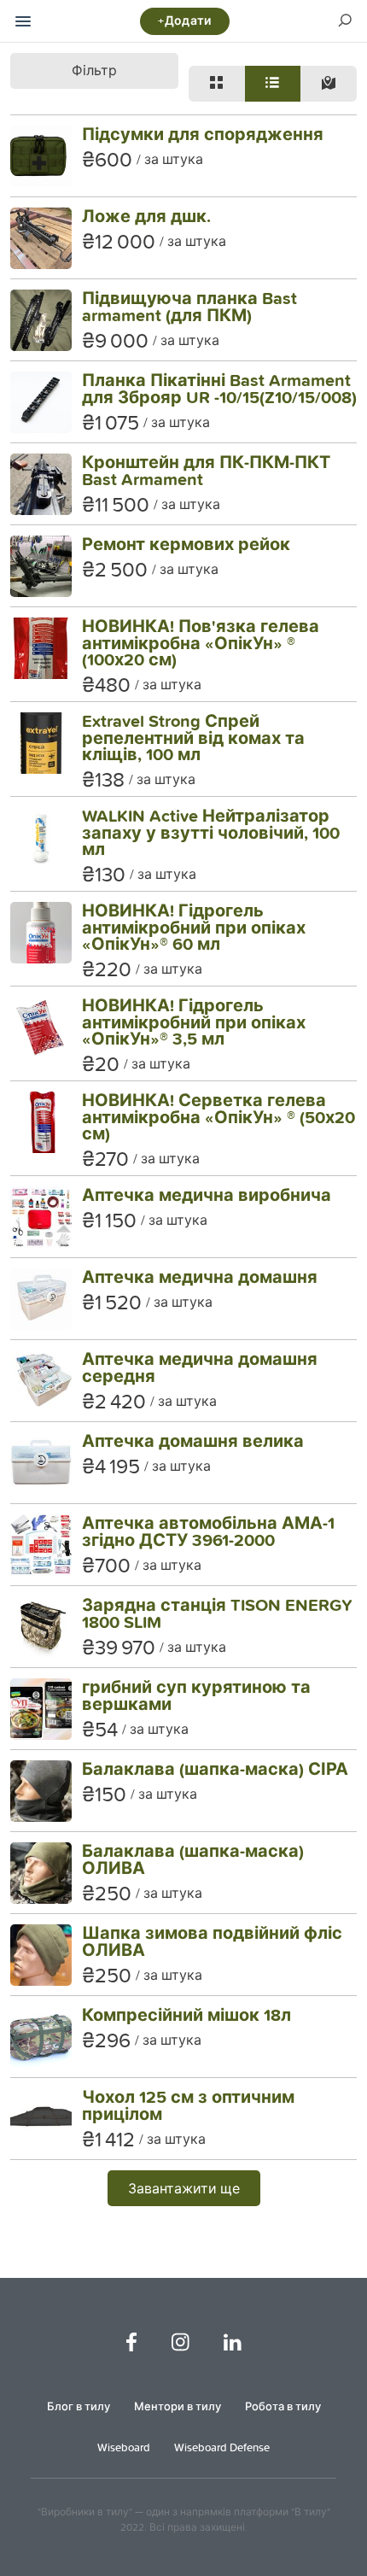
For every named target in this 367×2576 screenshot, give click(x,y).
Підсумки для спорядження (203, 134)
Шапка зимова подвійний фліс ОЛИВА (212, 1941)
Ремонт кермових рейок (186, 544)
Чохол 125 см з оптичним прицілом (188, 2105)
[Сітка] (217, 84)
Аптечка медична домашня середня (200, 1367)
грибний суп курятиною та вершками (196, 1695)
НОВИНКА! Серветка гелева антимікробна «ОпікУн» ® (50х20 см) (218, 1116)
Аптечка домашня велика (193, 1440)
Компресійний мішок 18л (186, 2014)
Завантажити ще (184, 2188)
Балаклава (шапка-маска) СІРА (215, 1768)
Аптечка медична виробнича (207, 1194)
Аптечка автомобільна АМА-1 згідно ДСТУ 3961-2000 (208, 1531)
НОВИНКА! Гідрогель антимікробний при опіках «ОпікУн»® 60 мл (194, 927)
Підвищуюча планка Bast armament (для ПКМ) (189, 306)
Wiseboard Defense (222, 2447)
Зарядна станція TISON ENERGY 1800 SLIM (217, 1613)
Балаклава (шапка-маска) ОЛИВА (193, 1859)
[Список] (273, 84)
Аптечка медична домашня (200, 1276)
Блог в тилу (79, 2406)
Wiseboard (124, 2447)
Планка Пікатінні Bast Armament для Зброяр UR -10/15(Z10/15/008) (219, 388)
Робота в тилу (283, 2406)
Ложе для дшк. (146, 216)
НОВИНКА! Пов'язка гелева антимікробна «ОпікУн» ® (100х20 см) (201, 642)
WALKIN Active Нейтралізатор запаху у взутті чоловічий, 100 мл (211, 832)
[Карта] (329, 84)
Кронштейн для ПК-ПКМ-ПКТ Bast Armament (206, 470)
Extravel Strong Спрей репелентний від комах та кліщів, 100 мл (193, 737)
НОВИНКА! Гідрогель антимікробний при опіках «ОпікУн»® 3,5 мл (194, 1022)
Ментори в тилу (178, 2406)
